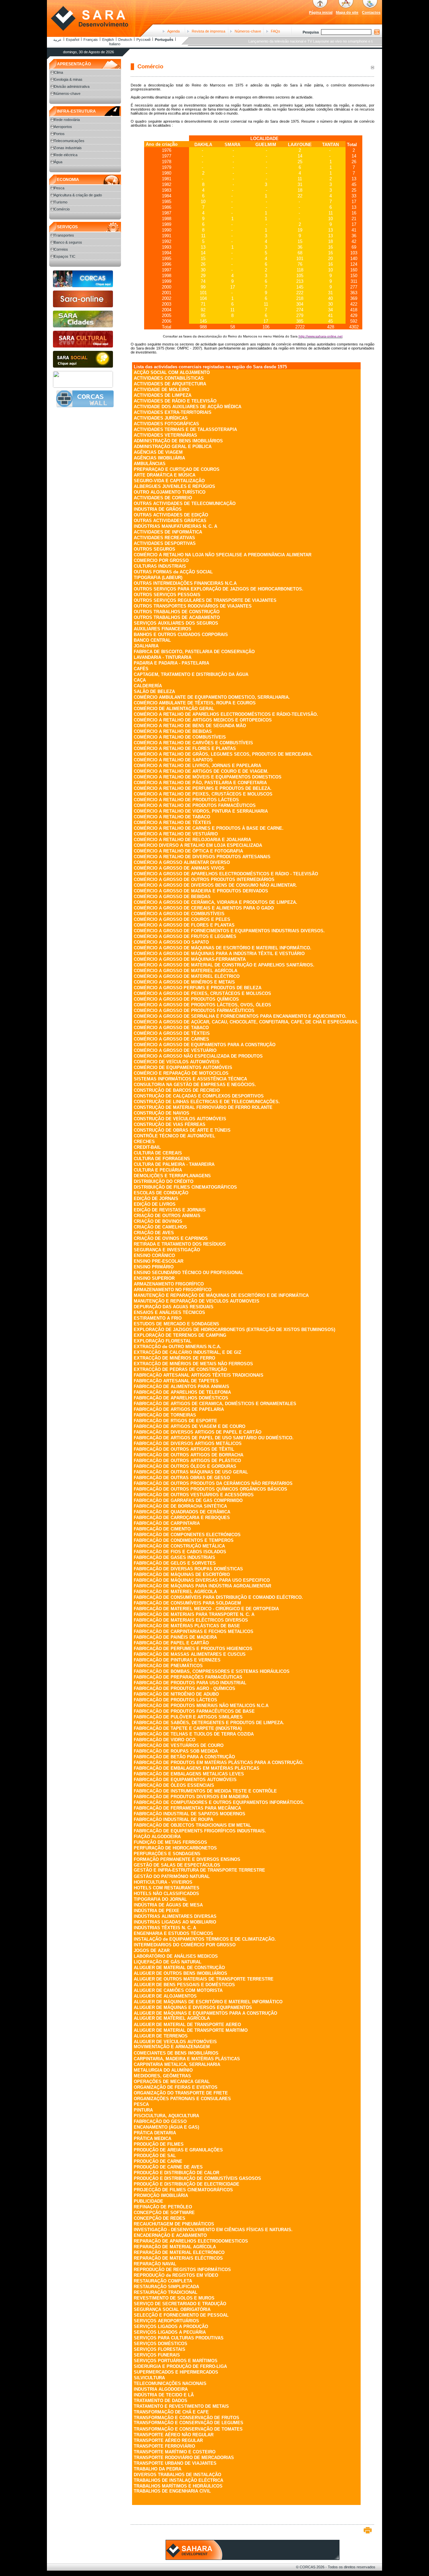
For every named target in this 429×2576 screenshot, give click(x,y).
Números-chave (248, 31)
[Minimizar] (372, 67)
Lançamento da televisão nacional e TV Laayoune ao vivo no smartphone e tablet (295, 41)
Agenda (173, 31)
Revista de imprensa (208, 31)
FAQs (275, 31)
